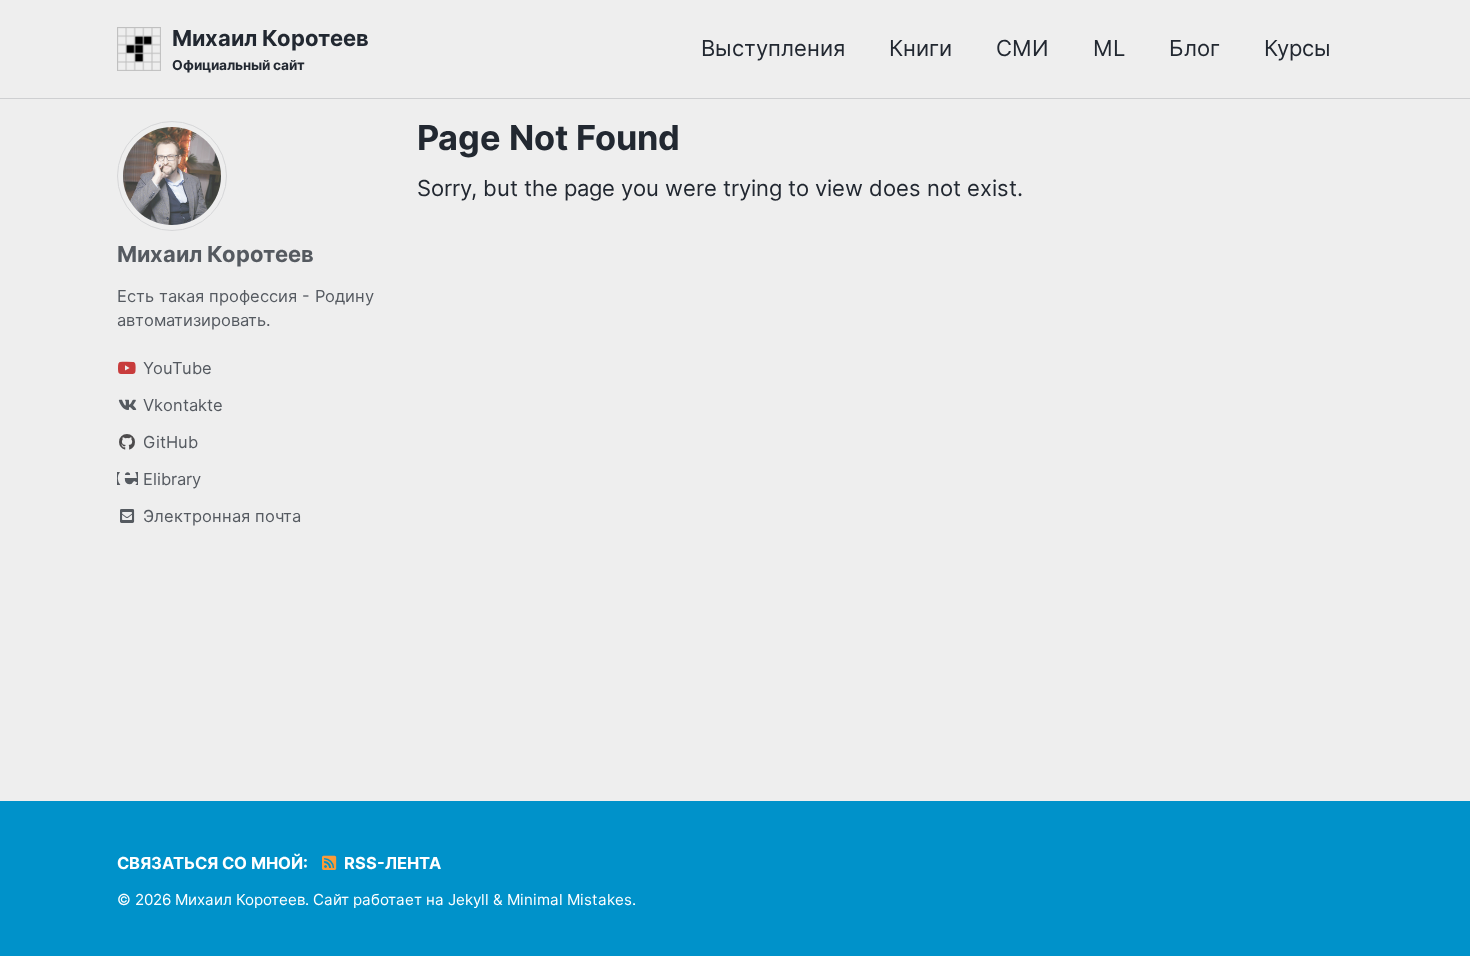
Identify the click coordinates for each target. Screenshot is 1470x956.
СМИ (1022, 48)
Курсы (1297, 48)
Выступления (773, 48)
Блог (1194, 48)
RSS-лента (390, 863)
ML (1109, 48)
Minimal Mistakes (569, 899)
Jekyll (468, 899)
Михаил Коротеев (270, 49)
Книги (920, 48)
